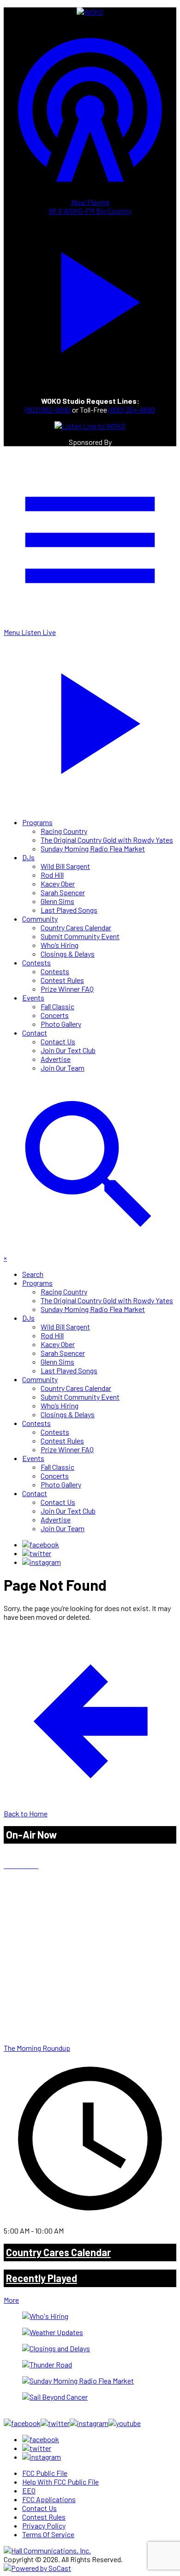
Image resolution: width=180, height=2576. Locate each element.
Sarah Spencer (63, 892)
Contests (36, 962)
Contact (35, 1033)
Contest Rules (62, 980)
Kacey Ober (58, 884)
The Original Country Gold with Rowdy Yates (107, 840)
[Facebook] (41, 1544)
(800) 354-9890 (131, 410)
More (11, 2300)
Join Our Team (63, 1068)
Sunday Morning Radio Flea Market (93, 848)
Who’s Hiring (60, 945)
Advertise (56, 1059)
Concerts (55, 1015)
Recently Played (42, 2278)
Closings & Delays (68, 954)
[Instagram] (42, 1562)
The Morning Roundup (37, 2048)
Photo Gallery (61, 1024)
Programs (37, 822)
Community (40, 919)
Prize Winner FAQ (67, 989)
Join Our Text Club (68, 1050)
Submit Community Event (80, 936)
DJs (28, 857)
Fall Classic (57, 1006)
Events (33, 997)
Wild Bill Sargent (65, 866)
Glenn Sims (57, 901)
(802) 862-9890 (48, 410)
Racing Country (64, 831)
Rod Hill (52, 875)
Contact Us (58, 1041)
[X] (37, 1553)
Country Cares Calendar (76, 927)
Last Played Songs (69, 910)
